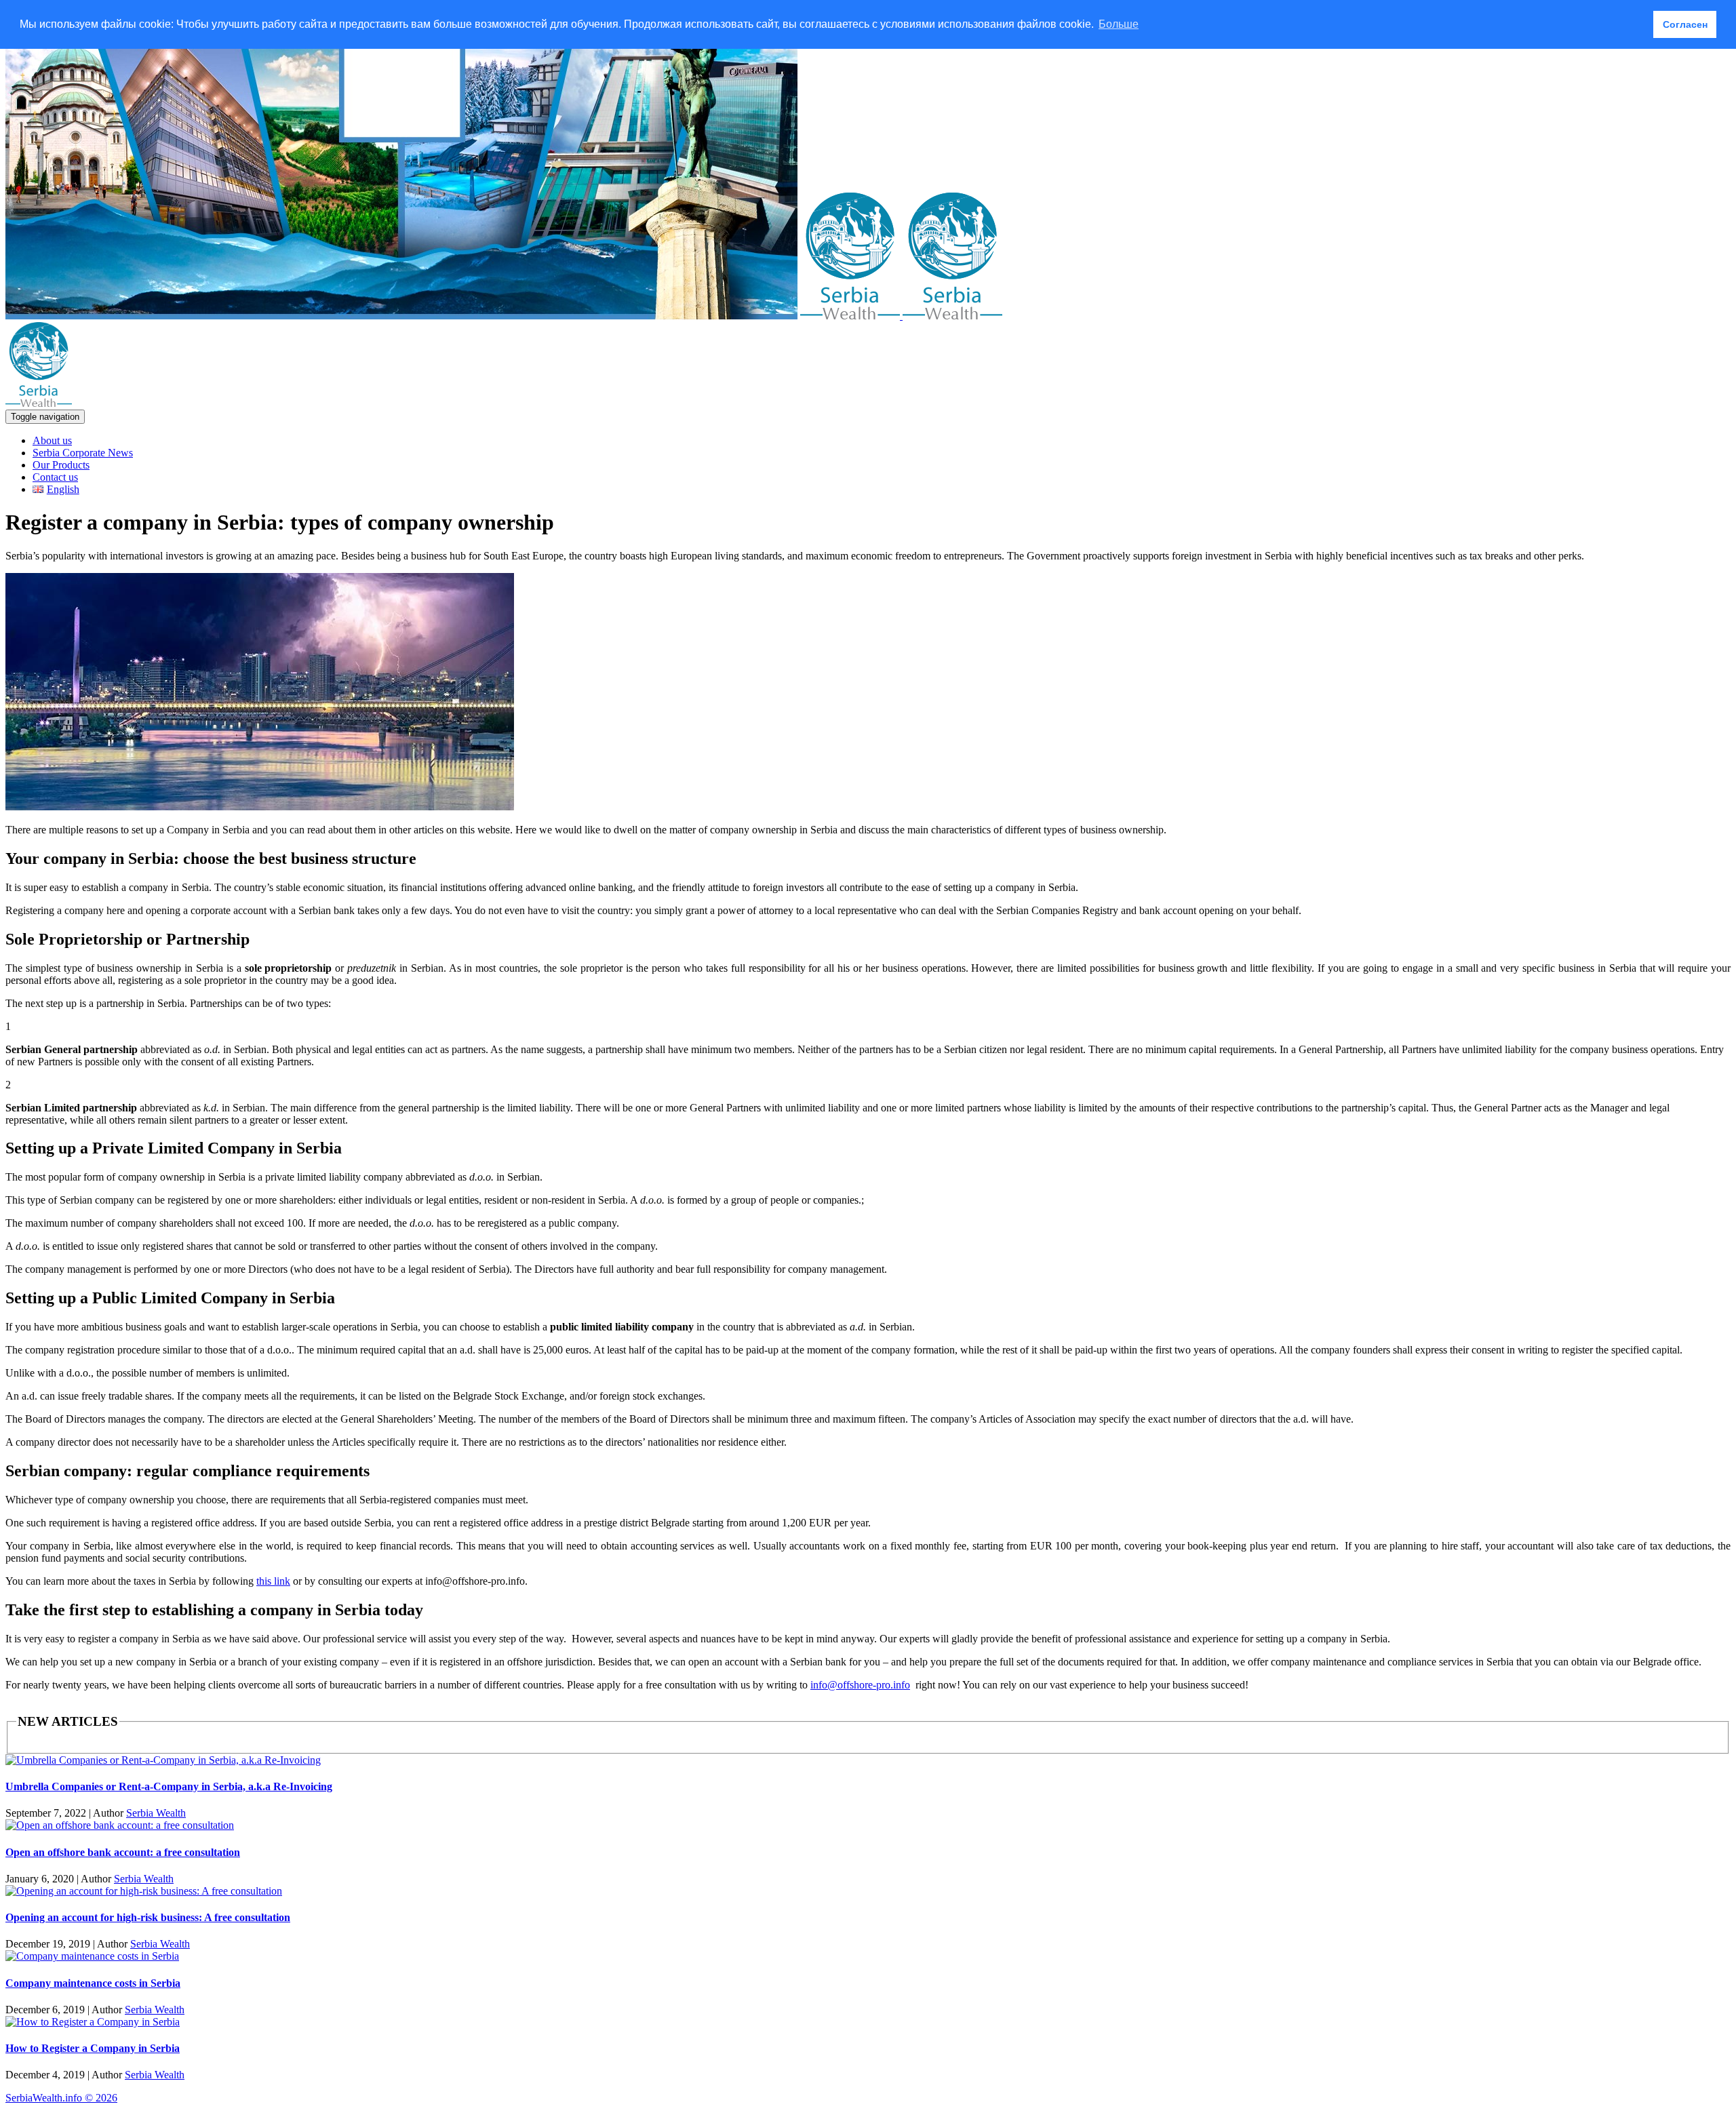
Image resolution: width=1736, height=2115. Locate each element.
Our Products (61, 465)
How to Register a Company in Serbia (93, 2048)
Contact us (55, 477)
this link (273, 1581)
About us (52, 440)
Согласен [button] (1685, 24)
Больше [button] (1119, 24)
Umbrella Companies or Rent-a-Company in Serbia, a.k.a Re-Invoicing (169, 1786)
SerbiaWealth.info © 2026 (61, 2098)
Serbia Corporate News (83, 453)
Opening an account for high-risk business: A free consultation (148, 1917)
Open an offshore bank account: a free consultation (123, 1852)
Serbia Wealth (156, 1813)
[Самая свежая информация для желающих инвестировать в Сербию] (901, 316)
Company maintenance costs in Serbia (93, 1983)
